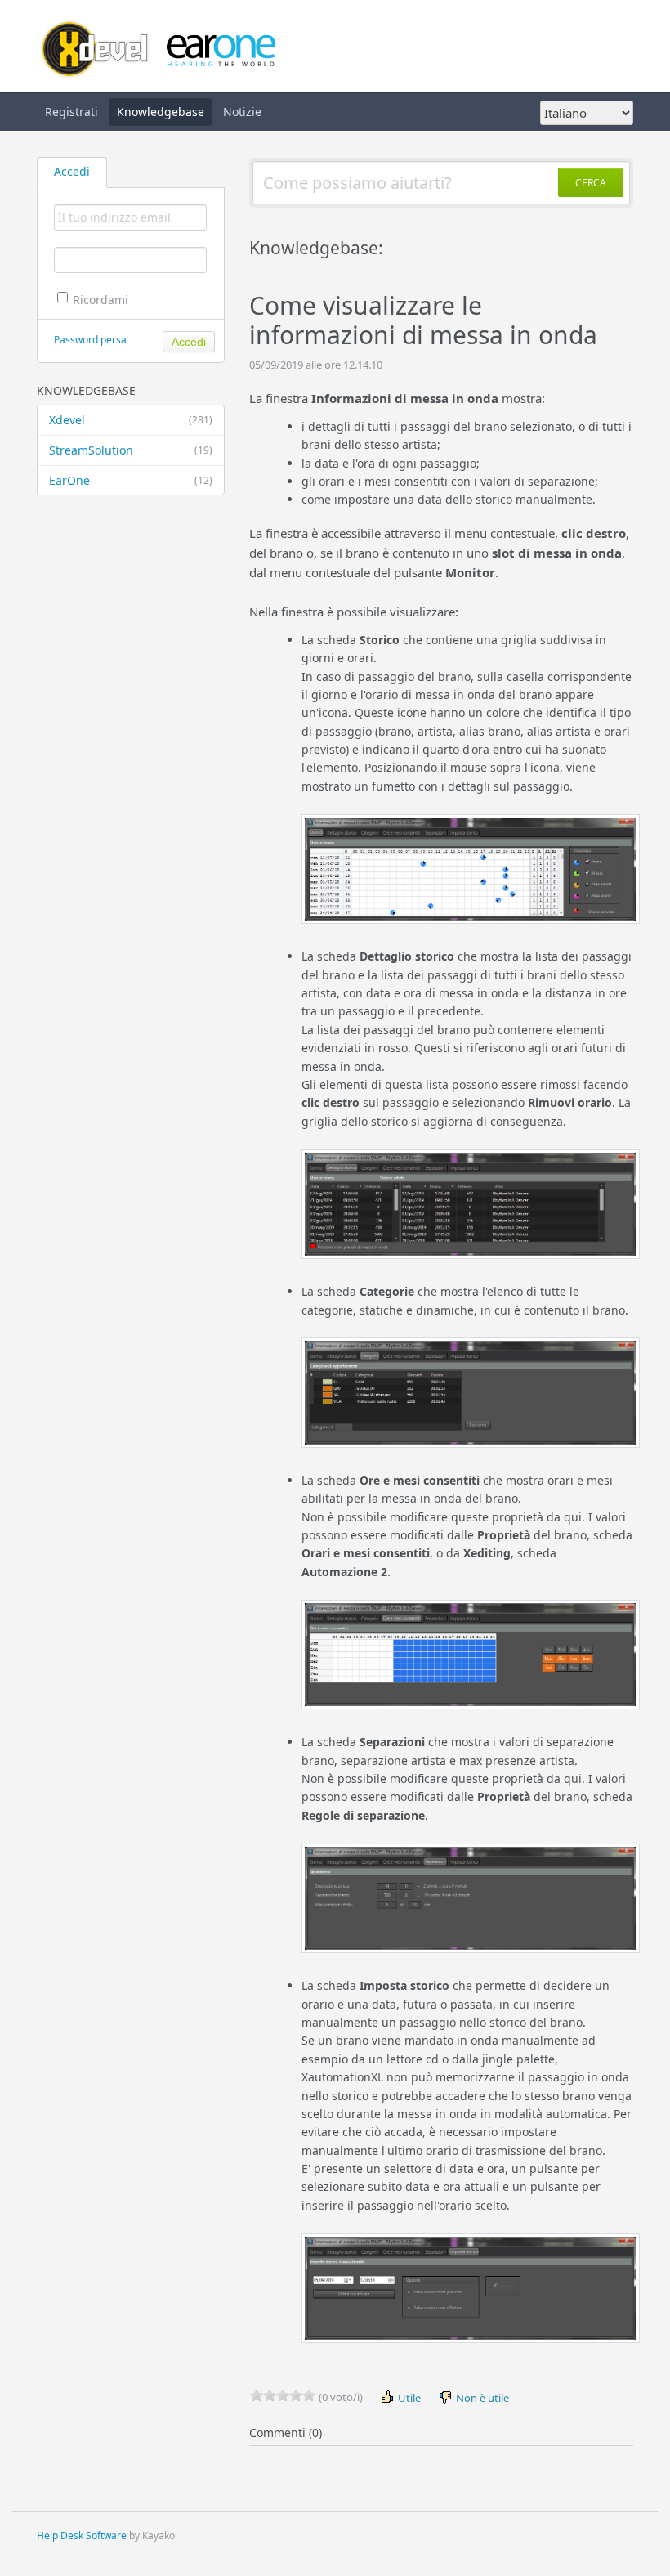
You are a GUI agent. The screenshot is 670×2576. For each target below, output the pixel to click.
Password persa (90, 340)
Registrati (71, 112)
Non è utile (481, 2398)
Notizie (242, 112)
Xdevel (131, 420)
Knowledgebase (161, 112)
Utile (408, 2398)
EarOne (131, 480)
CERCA (591, 183)
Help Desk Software (82, 2536)
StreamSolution (131, 450)
